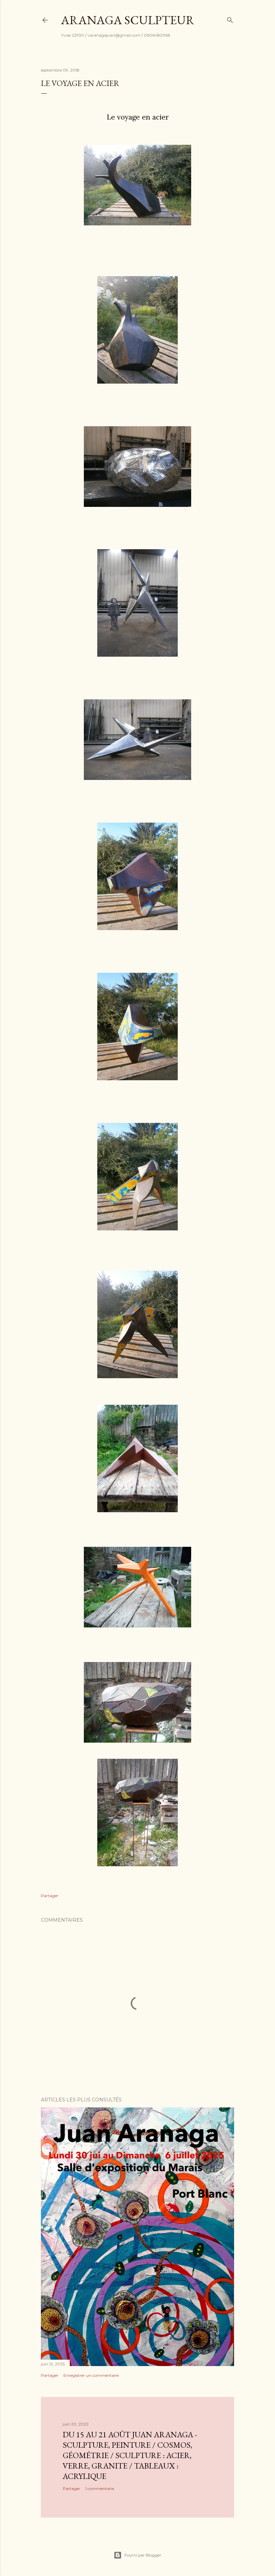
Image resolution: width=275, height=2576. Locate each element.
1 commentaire (100, 2488)
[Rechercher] (230, 19)
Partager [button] (50, 1896)
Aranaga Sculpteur (128, 20)
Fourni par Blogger (143, 2555)
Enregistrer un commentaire (91, 2375)
